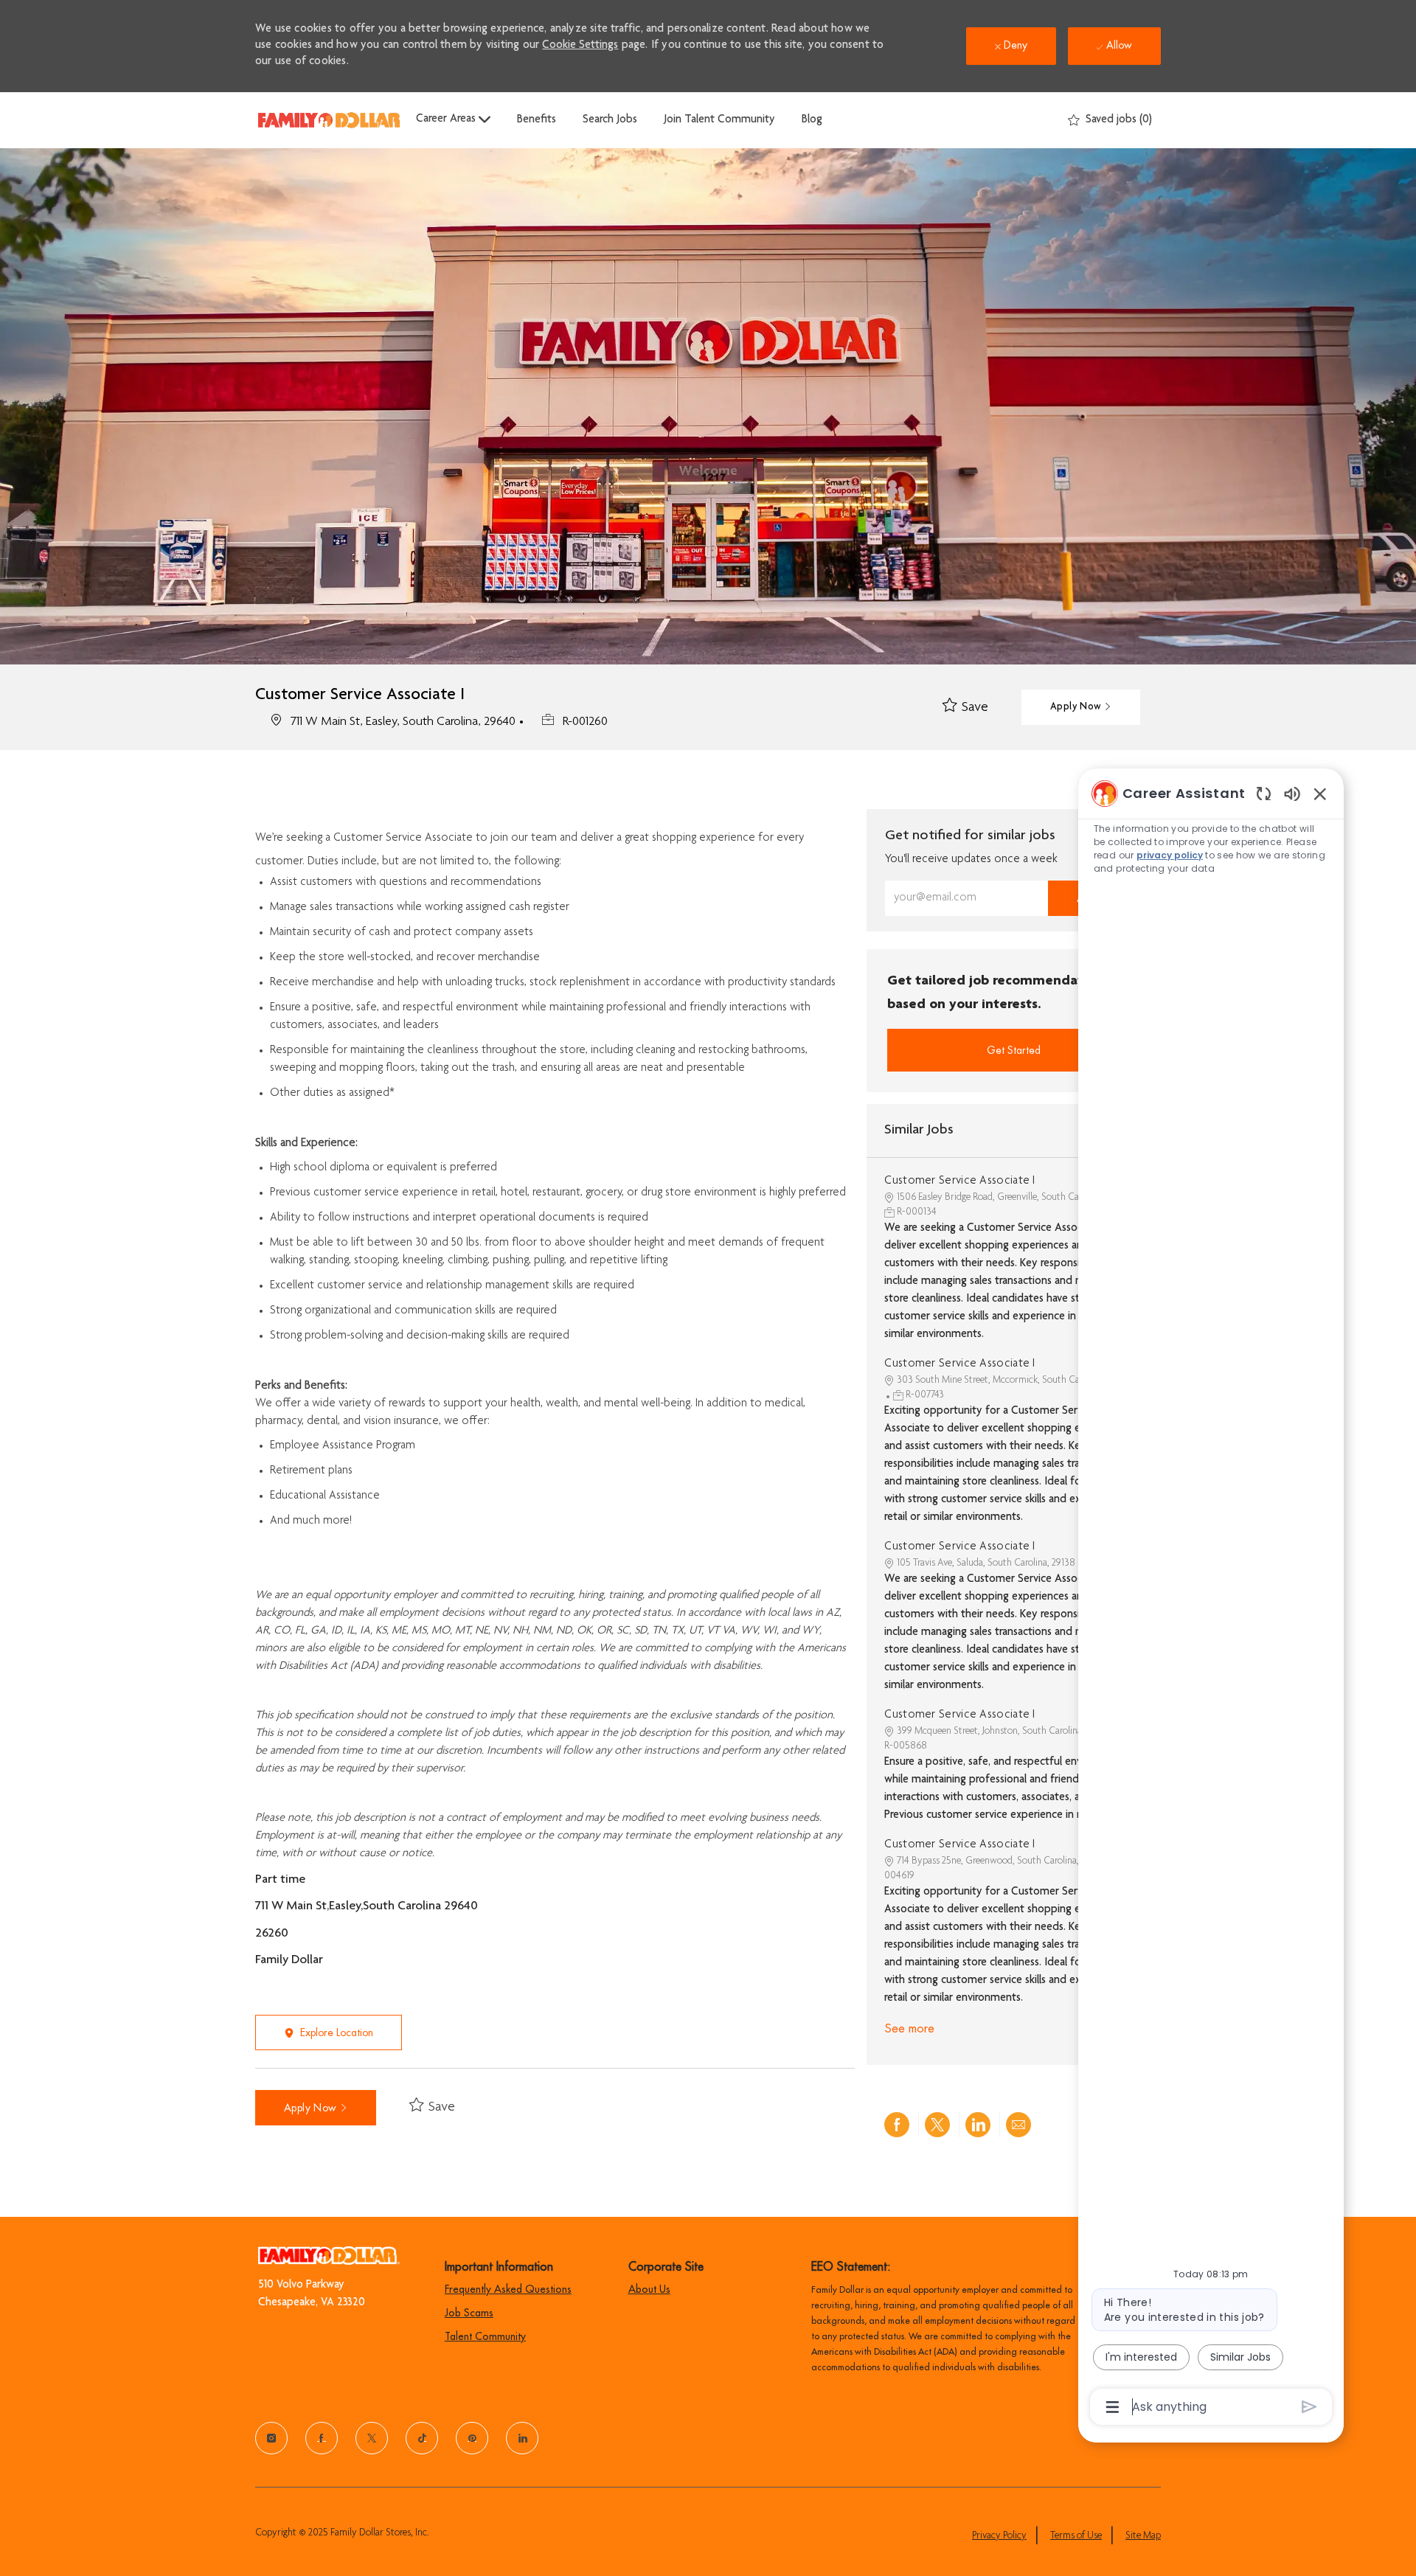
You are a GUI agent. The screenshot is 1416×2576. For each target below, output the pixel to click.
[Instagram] (271, 2438)
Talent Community (485, 2336)
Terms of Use (1076, 2536)
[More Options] (1113, 2407)
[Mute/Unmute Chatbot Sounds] (1292, 793)
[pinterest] (472, 2438)
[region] (1211, 1599)
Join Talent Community (719, 120)
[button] (1081, 707)
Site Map (1143, 2536)
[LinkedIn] (522, 2438)
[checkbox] (965, 708)
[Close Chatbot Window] (1320, 794)
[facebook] (322, 2438)
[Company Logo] (329, 120)
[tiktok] (422, 2438)
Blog (812, 120)
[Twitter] (372, 2438)
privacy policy (1170, 855)
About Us (649, 2289)
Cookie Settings (580, 46)
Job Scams (469, 2313)
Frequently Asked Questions (508, 2289)
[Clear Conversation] (1264, 793)
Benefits (537, 120)
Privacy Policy (999, 2536)
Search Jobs (610, 120)
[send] (1309, 2407)
